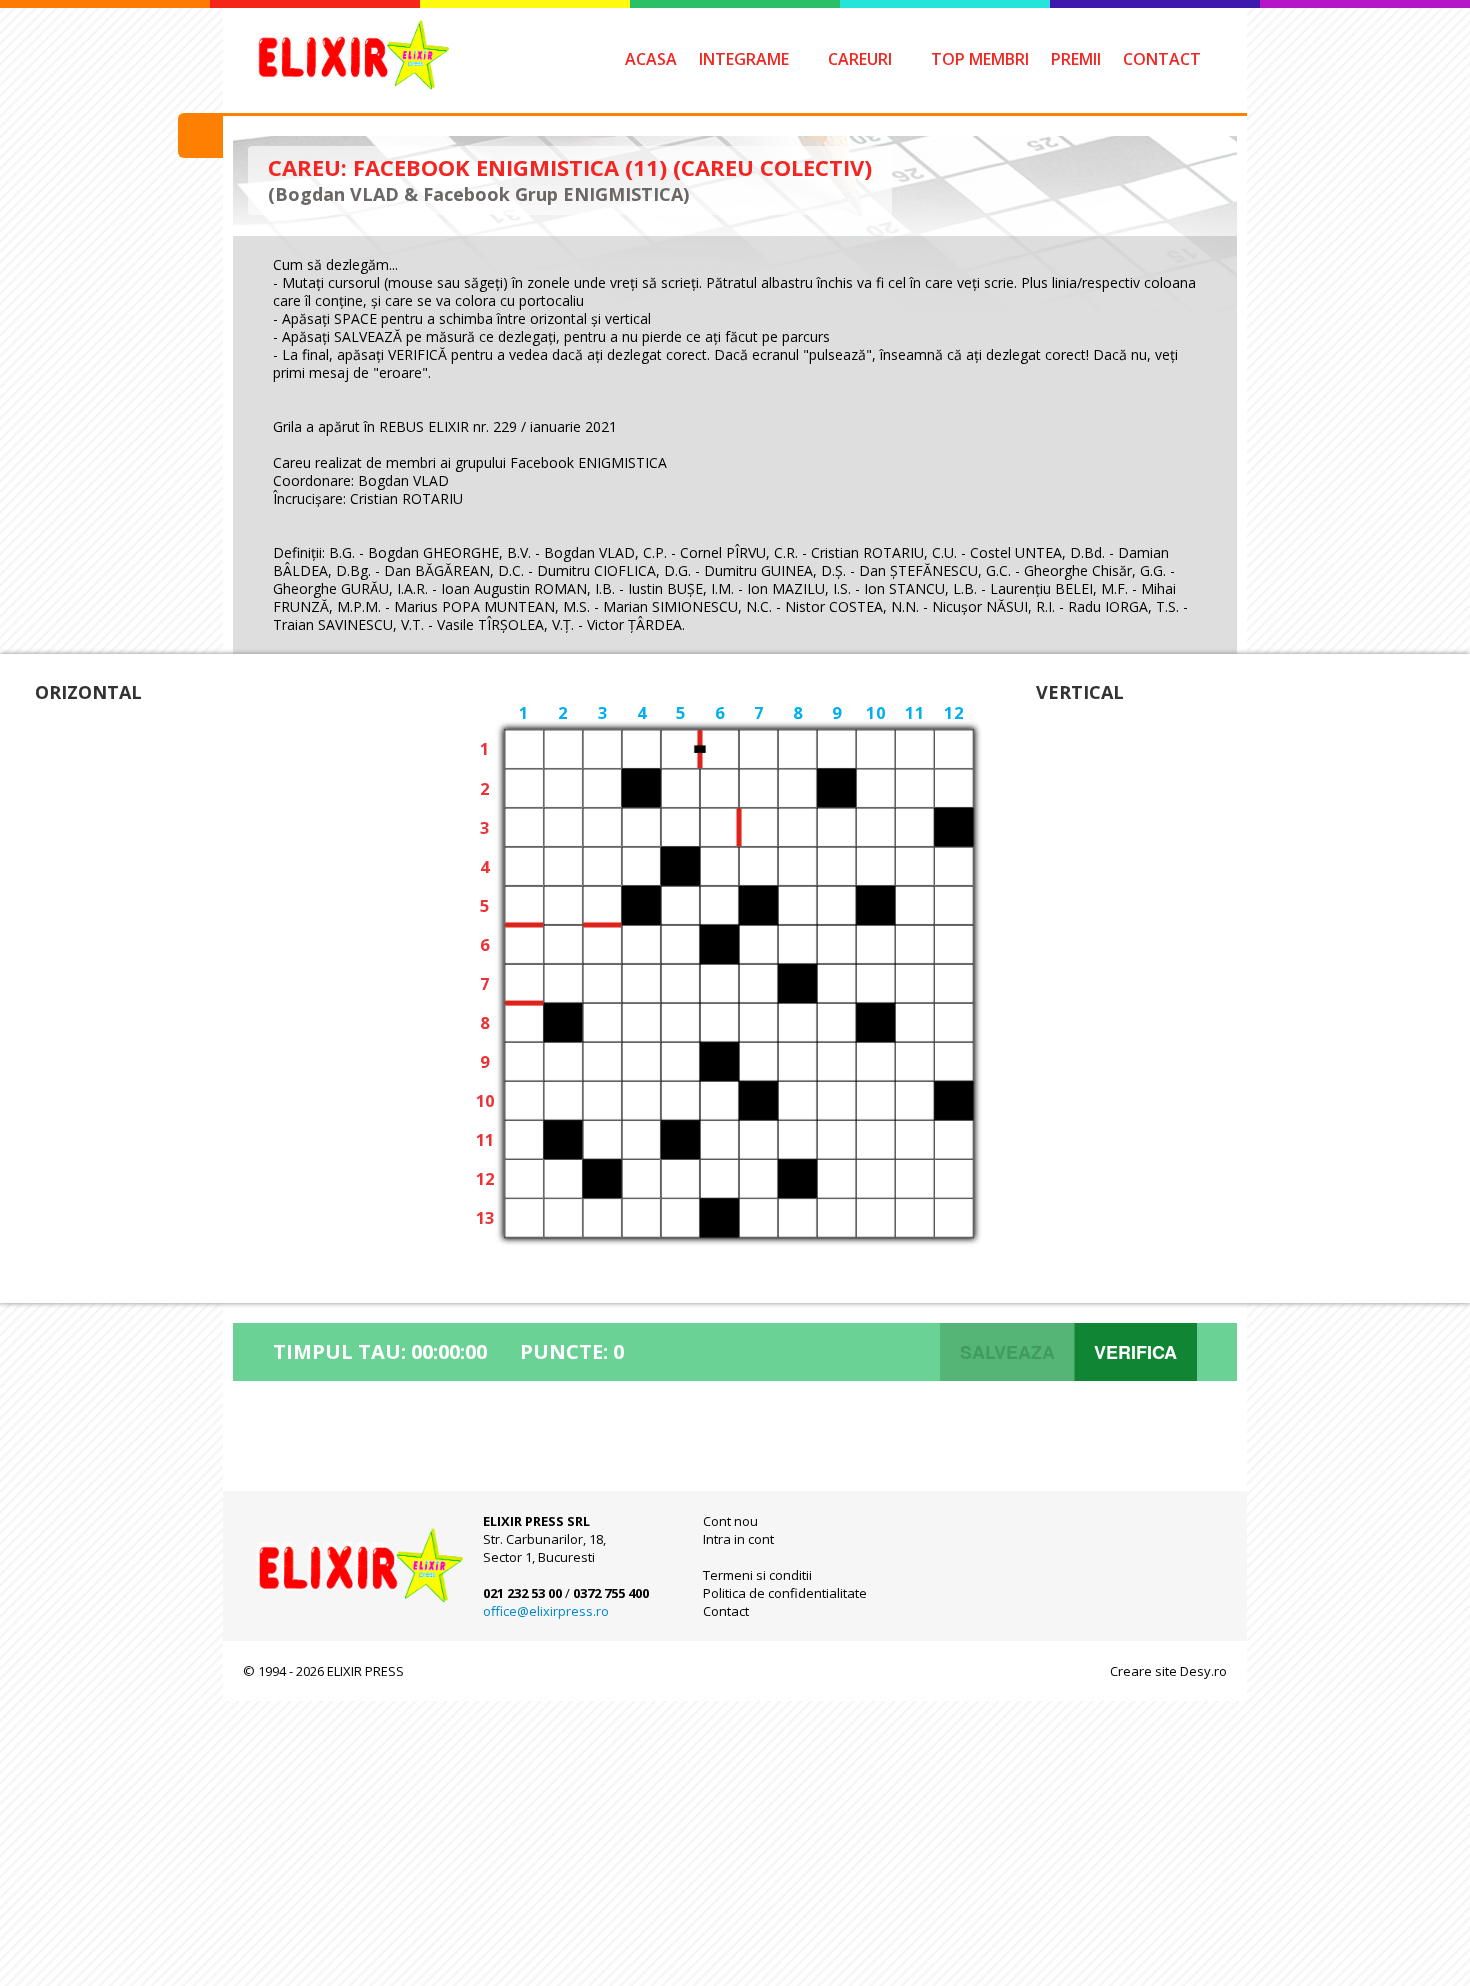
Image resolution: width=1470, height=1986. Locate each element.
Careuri (860, 59)
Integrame (744, 59)
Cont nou (730, 1521)
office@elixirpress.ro (546, 1611)
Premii (1076, 59)
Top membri (980, 59)
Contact (1162, 59)
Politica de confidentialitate (785, 1593)
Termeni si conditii (757, 1575)
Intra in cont (738, 1539)
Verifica (1135, 1352)
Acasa (651, 59)
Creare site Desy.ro (1168, 1671)
